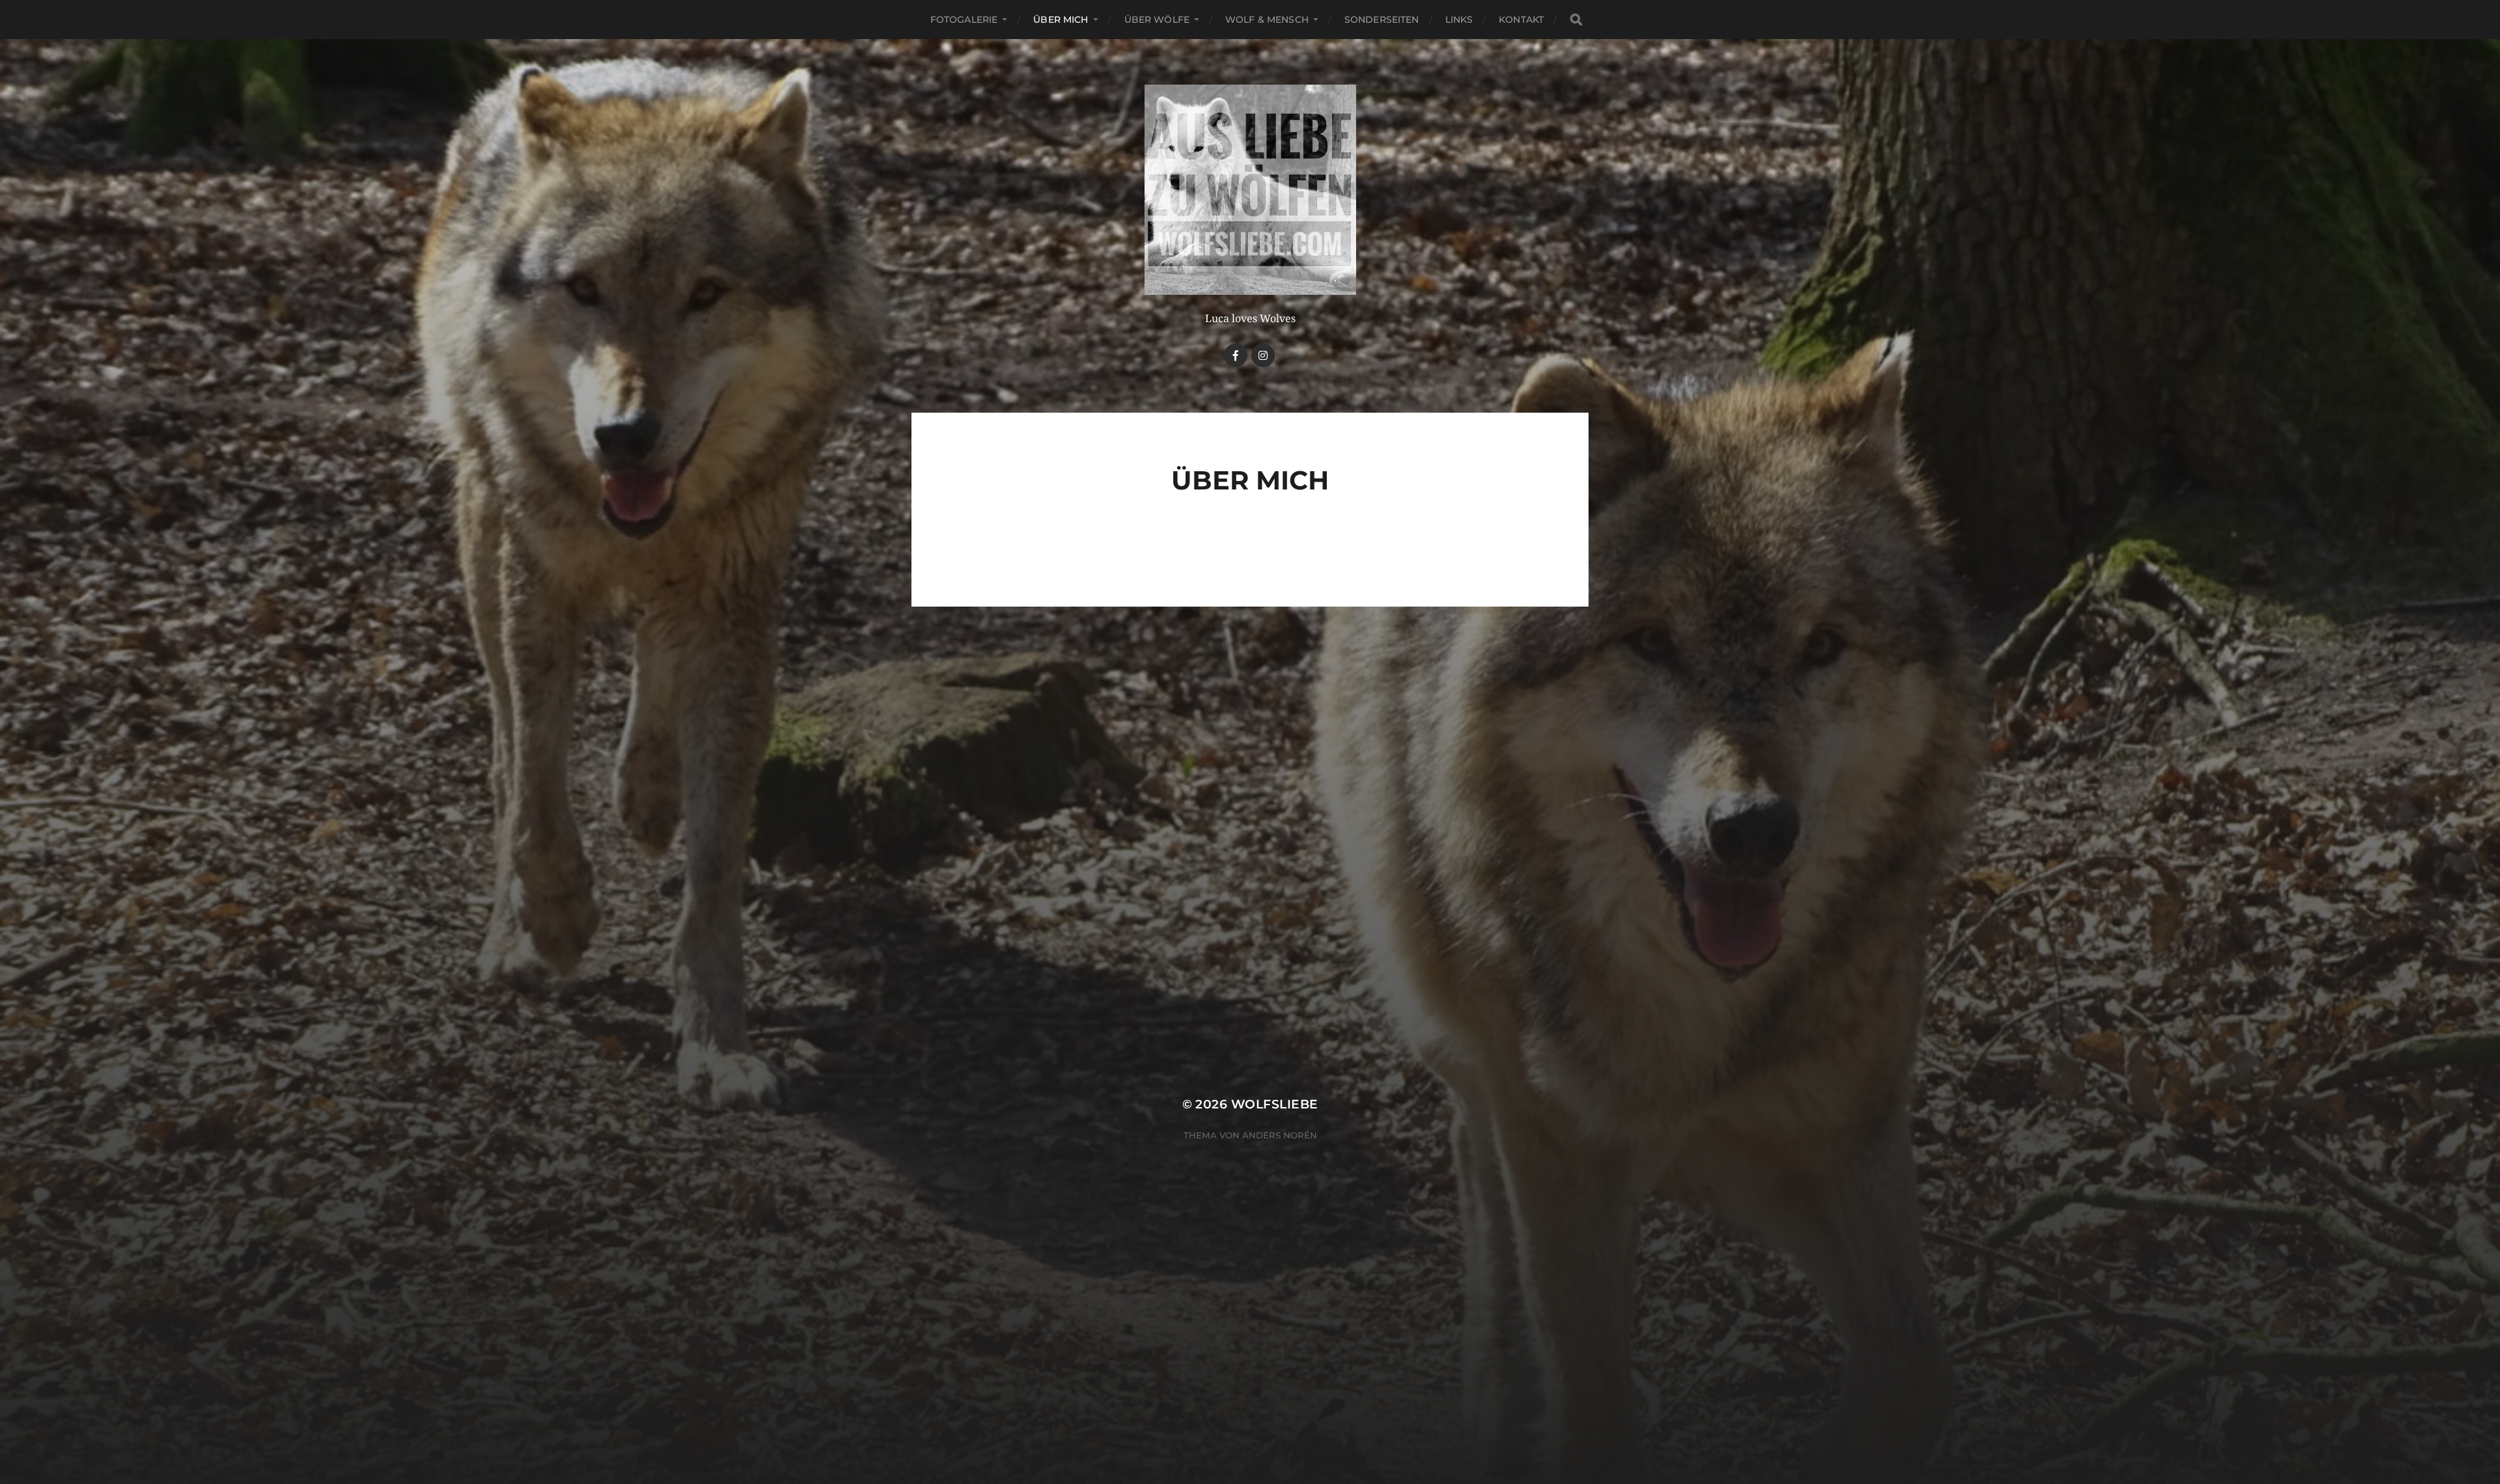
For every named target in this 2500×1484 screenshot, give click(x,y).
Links (1459, 20)
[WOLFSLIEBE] (1250, 190)
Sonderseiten (1382, 20)
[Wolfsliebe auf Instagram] (1263, 355)
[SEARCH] (1576, 20)
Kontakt (1521, 20)
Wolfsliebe (1275, 1104)
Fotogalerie (964, 20)
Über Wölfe (1157, 20)
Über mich (1061, 20)
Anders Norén (1280, 1135)
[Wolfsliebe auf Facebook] (1236, 355)
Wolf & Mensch (1267, 20)
